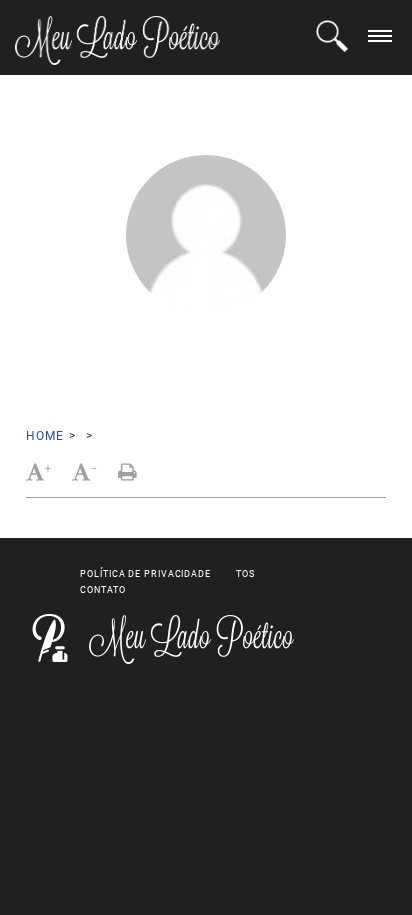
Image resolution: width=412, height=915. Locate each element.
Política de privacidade (145, 574)
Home (44, 436)
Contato (102, 590)
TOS (245, 574)
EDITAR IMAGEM (334, 367)
